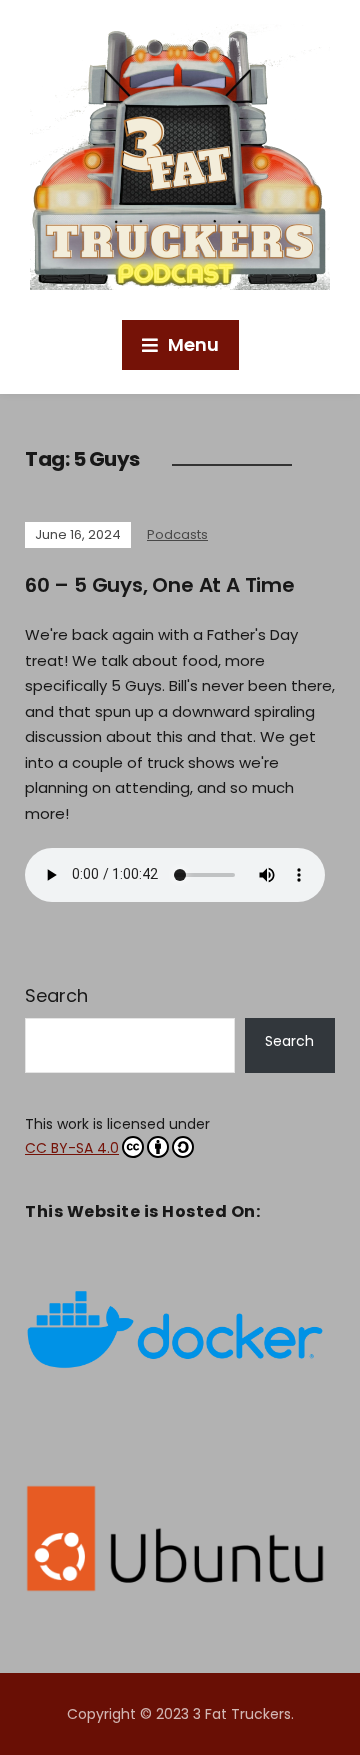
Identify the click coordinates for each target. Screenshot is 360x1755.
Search (56, 995)
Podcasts (177, 534)
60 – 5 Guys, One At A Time (160, 585)
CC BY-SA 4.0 (72, 1148)
